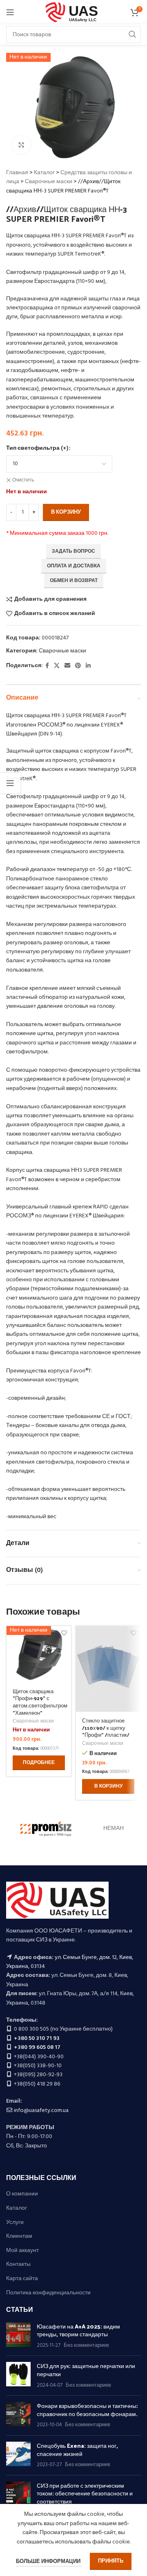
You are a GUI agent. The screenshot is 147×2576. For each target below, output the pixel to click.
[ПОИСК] (132, 35)
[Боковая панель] (10, 783)
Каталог (44, 173)
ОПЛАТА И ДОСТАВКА (74, 566)
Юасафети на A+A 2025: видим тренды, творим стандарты (78, 2330)
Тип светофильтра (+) (37, 449)
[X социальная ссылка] (57, 666)
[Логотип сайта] (74, 12)
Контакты (18, 2265)
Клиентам (19, 2237)
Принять (111, 2561)
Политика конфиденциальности (48, 2293)
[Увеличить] (21, 145)
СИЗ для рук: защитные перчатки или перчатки (86, 2370)
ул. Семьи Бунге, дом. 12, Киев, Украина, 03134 (70, 1962)
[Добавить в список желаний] (133, 1633)
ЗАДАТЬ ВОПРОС (73, 552)
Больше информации (49, 2562)
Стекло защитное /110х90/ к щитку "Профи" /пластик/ (106, 1727)
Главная (17, 173)
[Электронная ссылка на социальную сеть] (67, 666)
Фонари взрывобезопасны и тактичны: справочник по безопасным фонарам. (87, 2410)
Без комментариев (86, 2346)
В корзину (66, 512)
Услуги (15, 2223)
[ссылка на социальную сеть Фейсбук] (47, 666)
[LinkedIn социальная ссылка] (88, 666)
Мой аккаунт (22, 2251)
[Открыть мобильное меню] (10, 12)
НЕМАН (114, 1829)
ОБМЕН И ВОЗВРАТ (74, 581)
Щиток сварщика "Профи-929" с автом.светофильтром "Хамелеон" (40, 1702)
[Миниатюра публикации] (18, 2336)
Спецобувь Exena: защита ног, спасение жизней (77, 2450)
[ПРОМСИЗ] (46, 1829)
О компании (22, 2194)
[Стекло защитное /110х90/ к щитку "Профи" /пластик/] (108, 1669)
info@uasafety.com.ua (41, 2111)
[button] (108, 1786)
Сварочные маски (49, 182)
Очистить (23, 480)
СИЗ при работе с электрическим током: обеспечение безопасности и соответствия (85, 2493)
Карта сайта (22, 2279)
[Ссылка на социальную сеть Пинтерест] (78, 666)
